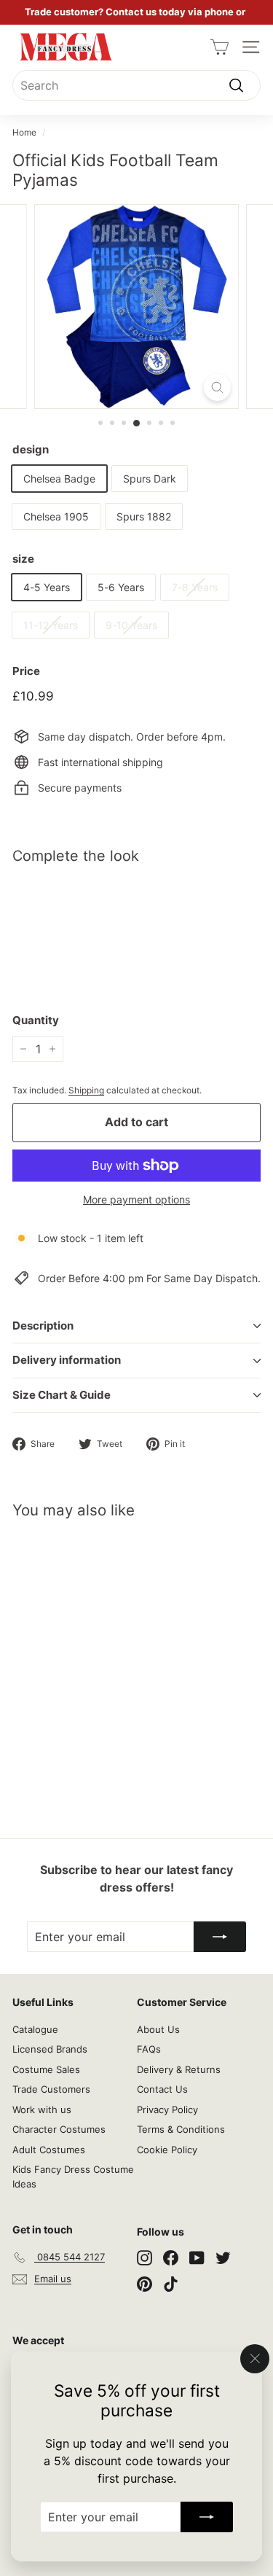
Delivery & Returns (179, 2069)
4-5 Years (47, 587)
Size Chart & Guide (62, 1395)
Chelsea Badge (59, 479)
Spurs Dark (150, 479)
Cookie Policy (167, 2150)
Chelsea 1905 (56, 516)
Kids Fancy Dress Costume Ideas (73, 2177)
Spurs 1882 (144, 516)
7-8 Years (195, 587)
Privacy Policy (167, 2109)
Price (26, 671)
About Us (158, 2029)
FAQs (149, 2049)
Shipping (86, 1090)
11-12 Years (51, 625)
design (31, 449)
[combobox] (136, 85)
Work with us (42, 2109)
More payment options (136, 1199)
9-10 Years (131, 625)
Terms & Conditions (181, 2129)
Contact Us (162, 2089)
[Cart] (219, 47)
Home (24, 132)
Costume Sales (46, 2069)
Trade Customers (51, 2089)
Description (43, 1326)
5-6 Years (121, 587)
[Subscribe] (207, 2517)
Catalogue (35, 2029)
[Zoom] (217, 387)
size (23, 559)
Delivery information (67, 1360)
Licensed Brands (50, 2049)
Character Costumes (59, 2129)
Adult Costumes (49, 2150)
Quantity (36, 1020)
